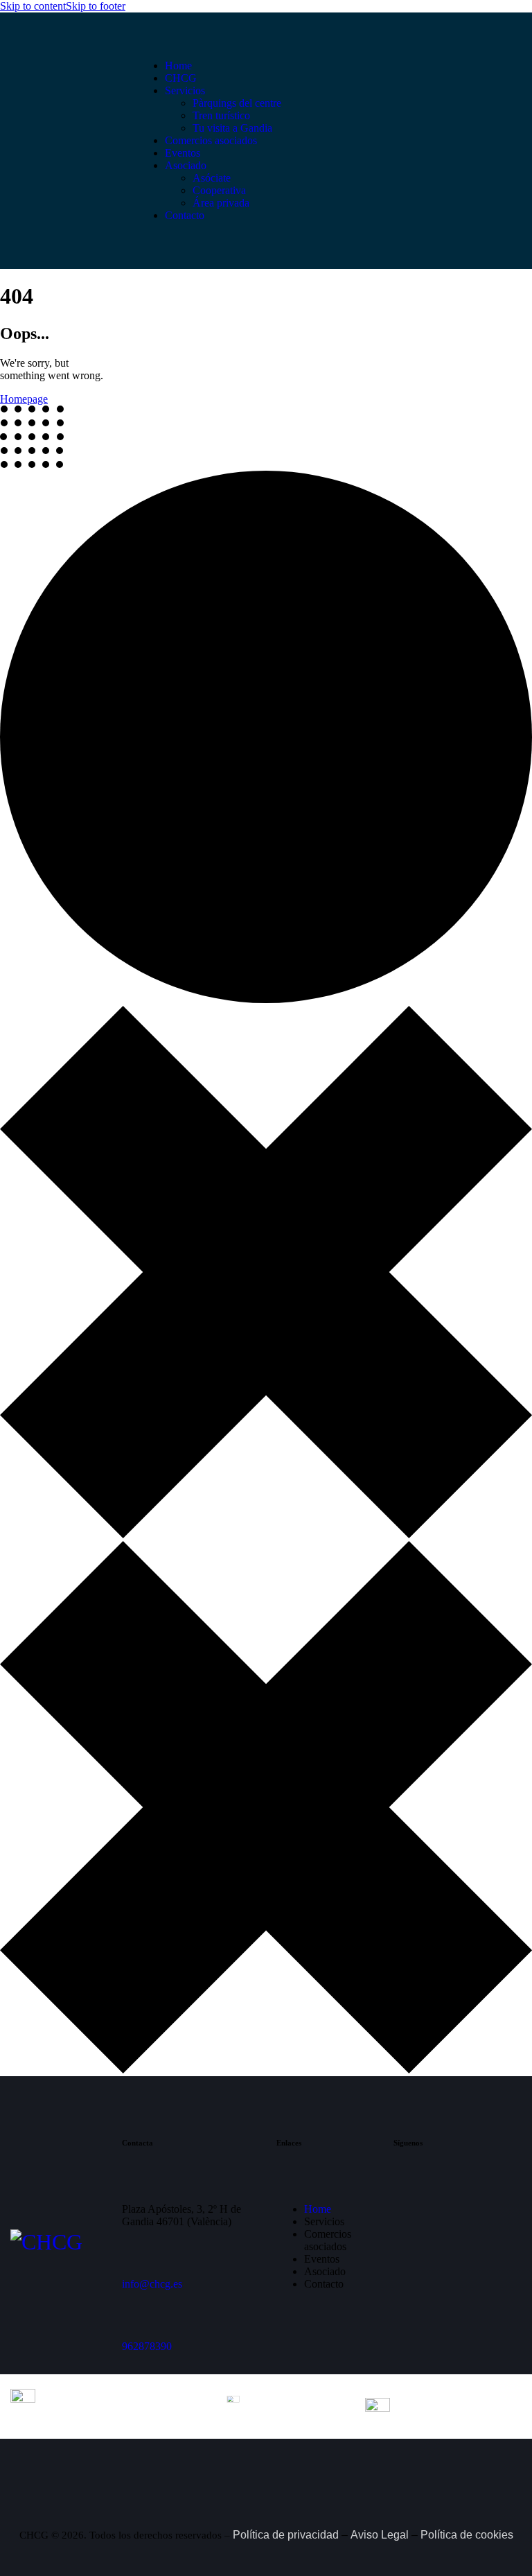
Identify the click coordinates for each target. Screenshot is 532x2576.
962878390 (147, 2346)
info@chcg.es (152, 2284)
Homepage (24, 399)
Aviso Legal (380, 2535)
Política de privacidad (286, 2535)
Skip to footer (96, 6)
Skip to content (33, 6)
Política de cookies (467, 2535)
